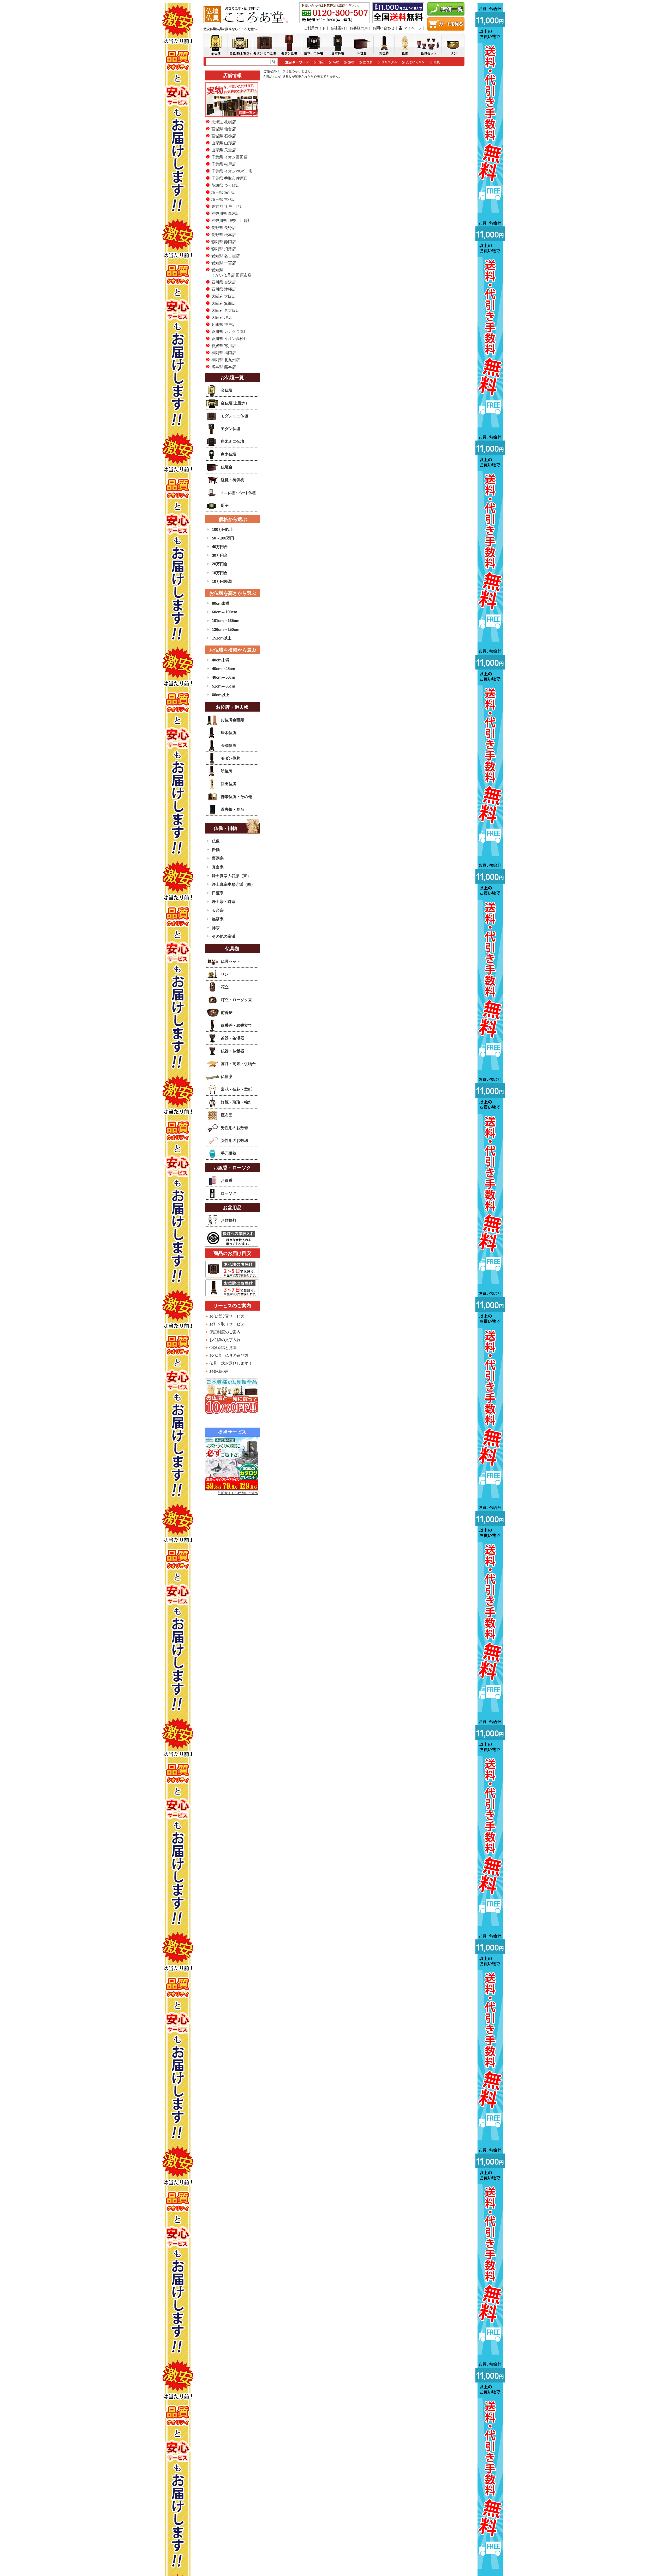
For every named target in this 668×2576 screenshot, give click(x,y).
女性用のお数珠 (234, 1140)
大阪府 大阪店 (224, 296)
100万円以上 (223, 529)
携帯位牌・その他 (236, 797)
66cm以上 (221, 695)
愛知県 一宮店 (224, 263)
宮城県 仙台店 (224, 129)
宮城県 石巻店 (224, 136)
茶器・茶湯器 (232, 1038)
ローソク (229, 1193)
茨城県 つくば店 (226, 185)
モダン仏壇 (231, 429)
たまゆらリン (415, 62)
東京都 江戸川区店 (228, 206)
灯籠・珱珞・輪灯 (236, 1102)
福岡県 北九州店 (226, 360)
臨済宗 (218, 919)
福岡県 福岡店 (224, 353)
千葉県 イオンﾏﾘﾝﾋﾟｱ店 (232, 171)
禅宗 (216, 928)
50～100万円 (223, 538)
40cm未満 (221, 660)
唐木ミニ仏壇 (232, 441)
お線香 (227, 1180)
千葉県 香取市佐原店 (229, 178)
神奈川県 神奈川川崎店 (231, 221)
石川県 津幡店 (224, 289)
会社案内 (338, 28)
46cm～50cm (223, 677)
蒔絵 (336, 62)
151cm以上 (222, 638)
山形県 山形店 (224, 143)
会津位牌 (229, 745)
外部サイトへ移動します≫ (238, 1493)
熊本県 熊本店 (224, 367)
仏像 (216, 841)
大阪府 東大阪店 (226, 310)
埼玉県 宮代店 (224, 199)
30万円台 (220, 555)
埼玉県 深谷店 (224, 192)
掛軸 (216, 850)
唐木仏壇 (229, 454)
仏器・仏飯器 (232, 1051)
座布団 (227, 1115)
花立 (225, 987)
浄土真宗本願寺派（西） (233, 884)
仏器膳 (227, 1076)
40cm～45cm (223, 669)
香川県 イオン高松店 (229, 339)
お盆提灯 (229, 1220)
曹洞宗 (218, 858)
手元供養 (229, 1153)
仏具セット (231, 961)
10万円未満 (222, 581)
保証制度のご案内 (225, 1332)
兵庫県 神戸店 (224, 324)
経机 (437, 62)
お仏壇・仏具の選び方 (229, 1355)
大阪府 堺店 (222, 317)
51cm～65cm (223, 686)
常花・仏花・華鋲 (236, 1089)
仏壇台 (227, 467)
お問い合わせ (384, 28)
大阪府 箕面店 (224, 303)
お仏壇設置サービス (227, 1316)
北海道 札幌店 (224, 122)
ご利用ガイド (315, 28)
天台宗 (218, 910)
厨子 (225, 505)
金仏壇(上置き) (234, 403)
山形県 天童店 (224, 150)
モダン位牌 (231, 758)
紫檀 (351, 62)
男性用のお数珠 (234, 1128)
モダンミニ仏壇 (234, 416)
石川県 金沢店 (224, 282)
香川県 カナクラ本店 (229, 331)
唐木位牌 (229, 733)
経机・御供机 (232, 480)
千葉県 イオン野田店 (229, 157)
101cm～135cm (226, 621)
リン (225, 974)
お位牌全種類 (232, 720)
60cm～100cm (225, 612)
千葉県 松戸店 (224, 164)
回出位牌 (229, 784)
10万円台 (220, 573)
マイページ (413, 28)
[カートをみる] (446, 29)
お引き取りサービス (227, 1324)
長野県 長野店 (224, 228)
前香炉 (227, 1013)
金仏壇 (227, 390)
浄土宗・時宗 (224, 902)
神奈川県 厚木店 (226, 213)
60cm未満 (221, 603)
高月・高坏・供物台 (238, 1064)
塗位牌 (368, 62)
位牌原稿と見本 (223, 1348)
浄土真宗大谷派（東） (231, 876)
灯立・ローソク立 (236, 1000)
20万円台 (220, 564)
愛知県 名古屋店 (226, 256)
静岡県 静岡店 (224, 242)
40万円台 (220, 547)
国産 (321, 62)
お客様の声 (359, 28)
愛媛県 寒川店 (224, 346)
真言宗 (218, 867)
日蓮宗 (218, 893)
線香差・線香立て (236, 1025)
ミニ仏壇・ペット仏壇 (238, 493)
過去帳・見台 (232, 809)
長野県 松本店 (224, 235)
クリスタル (389, 62)
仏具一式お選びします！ (231, 1363)
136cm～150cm (226, 629)
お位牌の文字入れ (225, 1340)
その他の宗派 (224, 936)
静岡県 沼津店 (224, 249)
